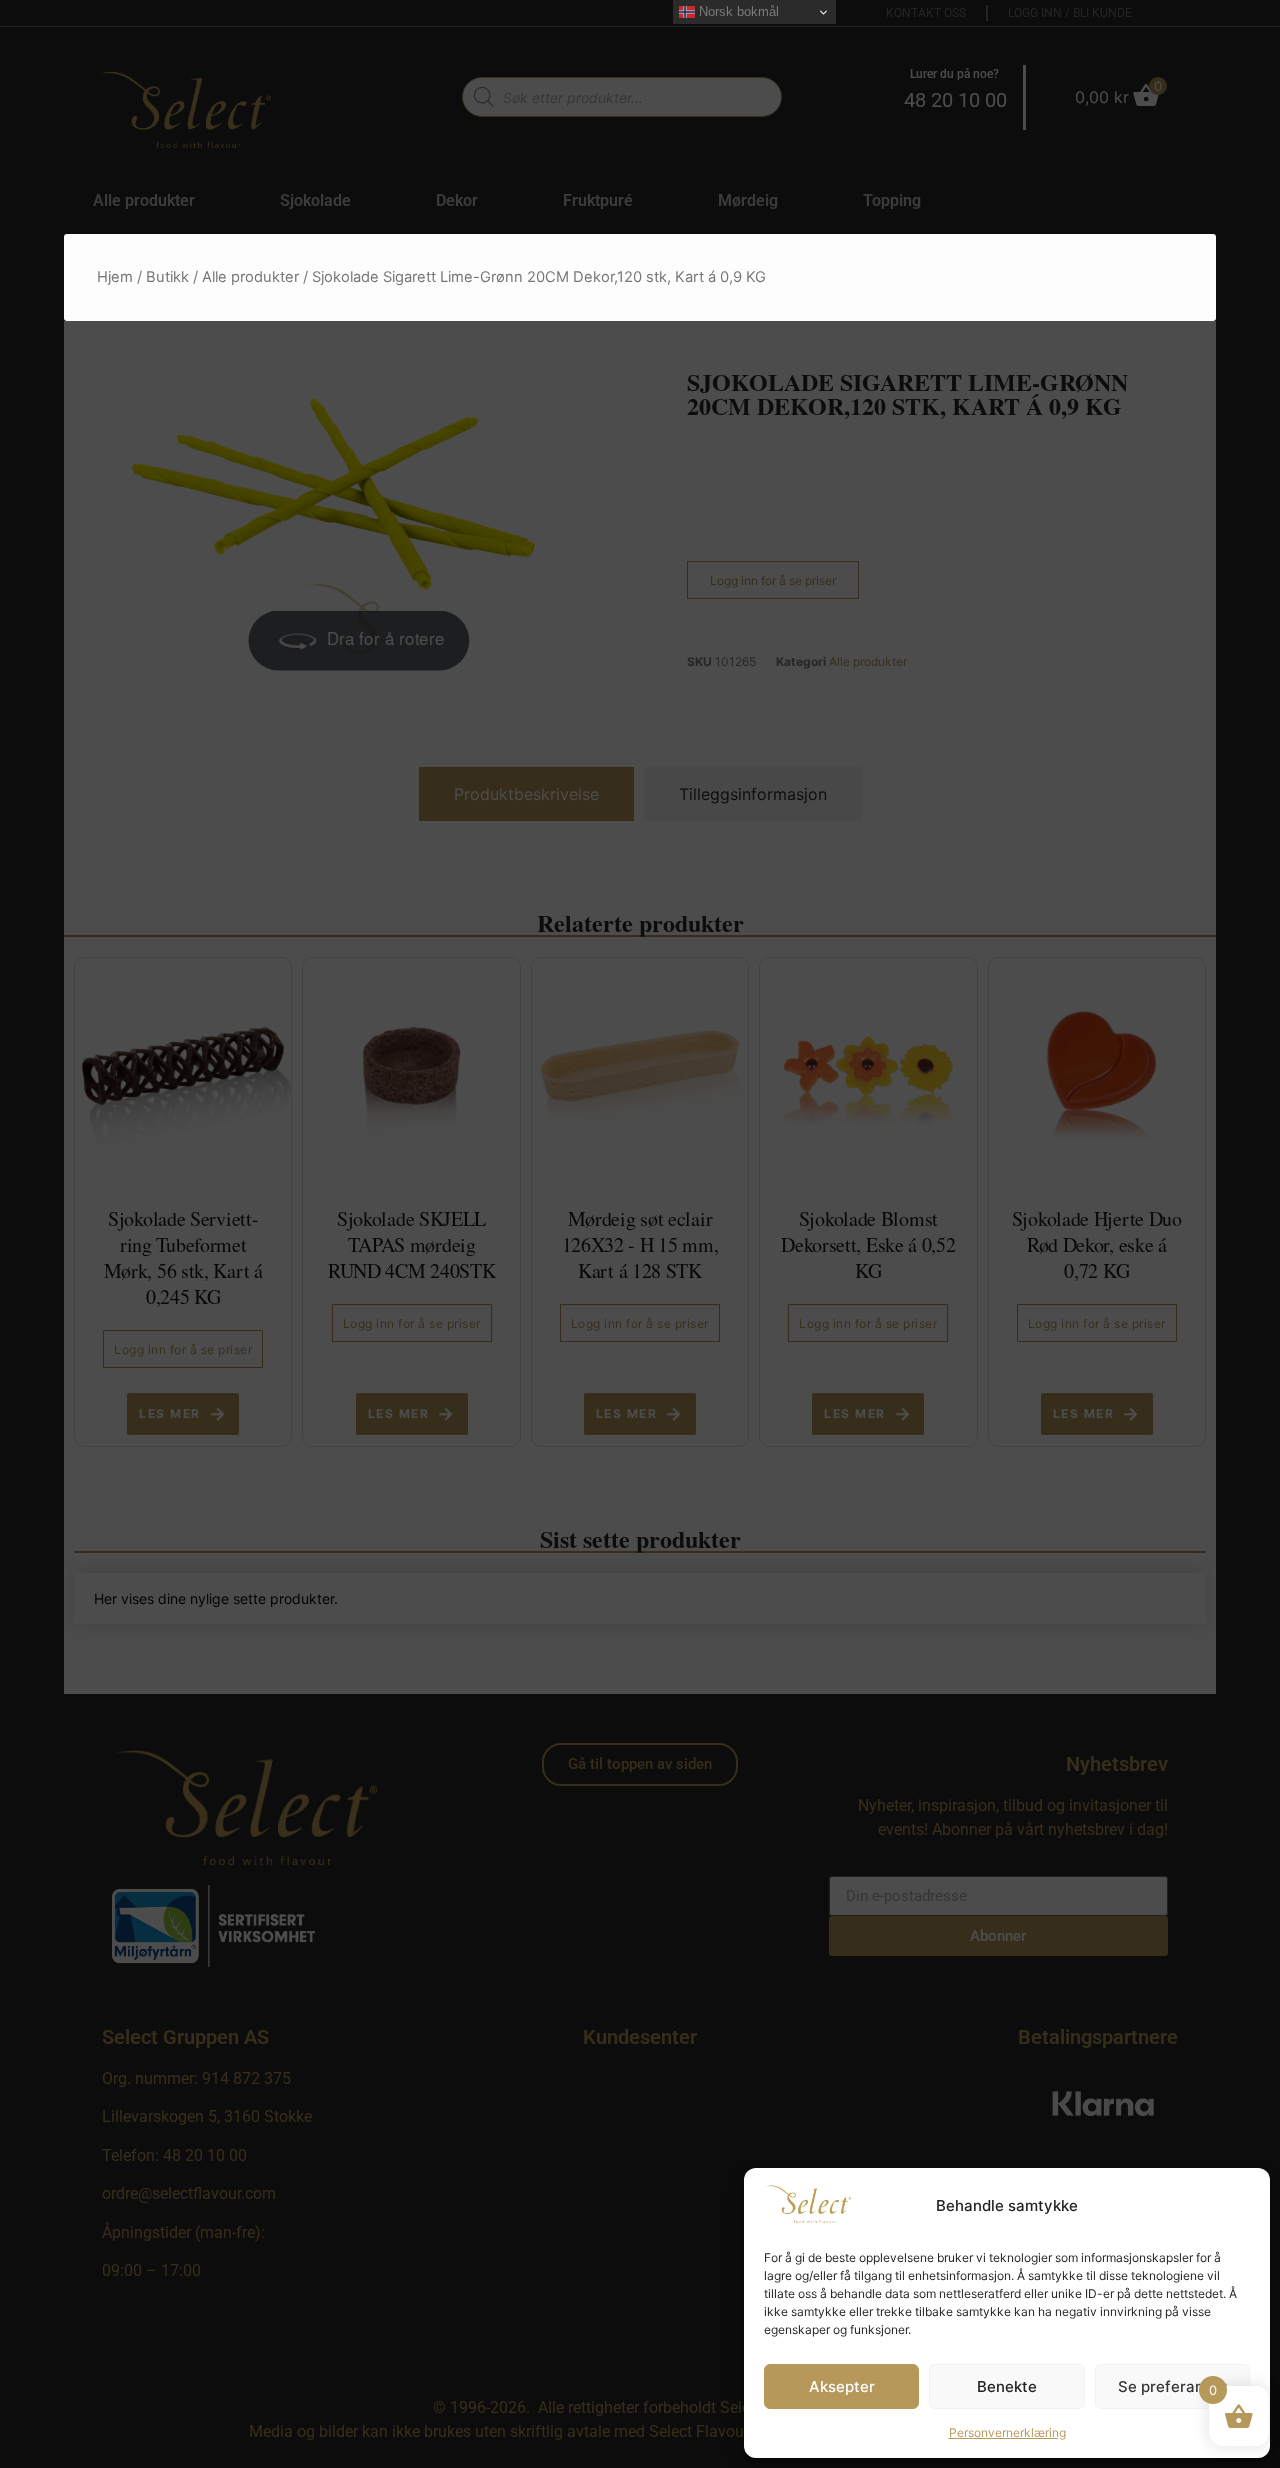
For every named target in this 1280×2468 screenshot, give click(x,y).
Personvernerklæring (1007, 2432)
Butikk (167, 277)
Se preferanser (1172, 2386)
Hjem (115, 277)
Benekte (1007, 2386)
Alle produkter (250, 277)
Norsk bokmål (737, 11)
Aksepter (842, 2386)
